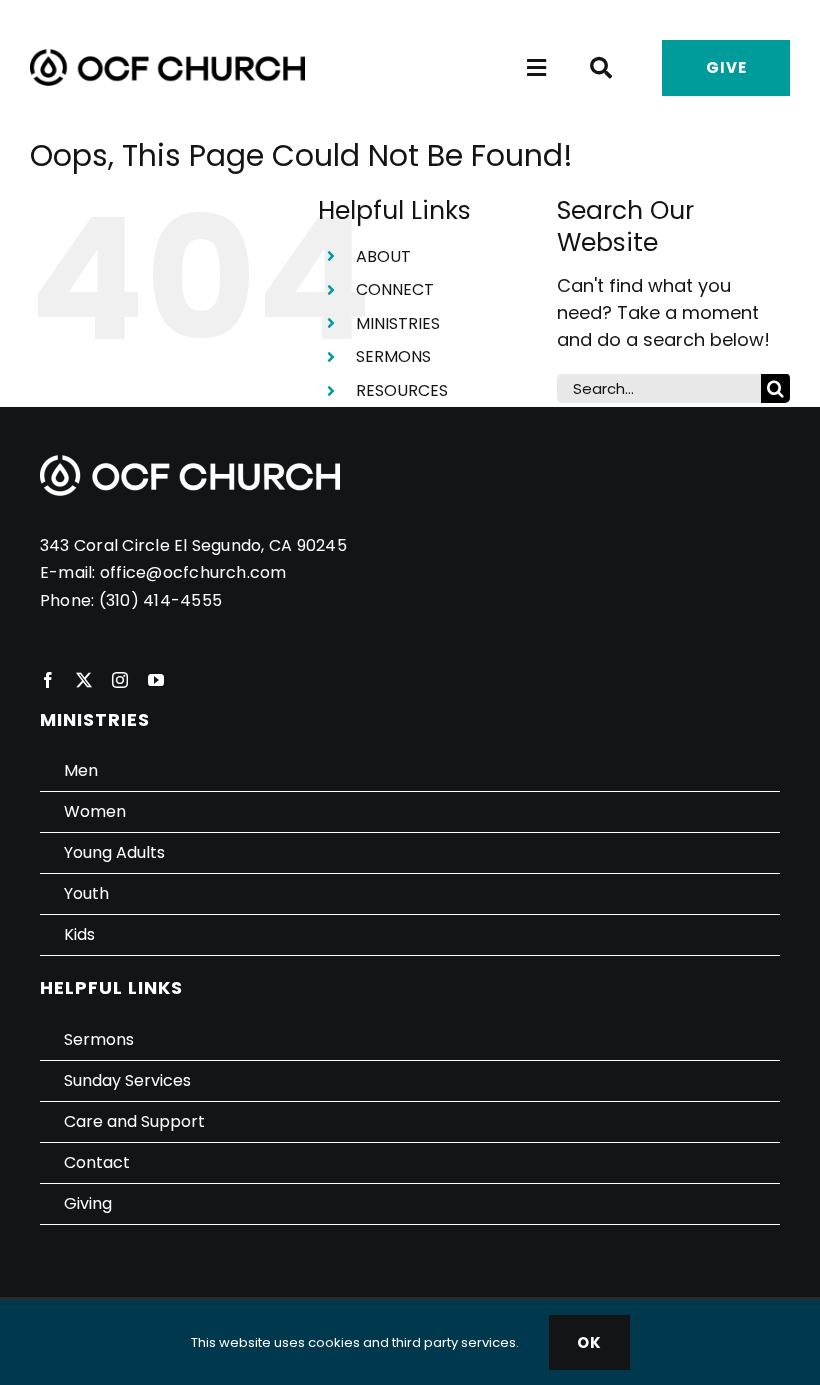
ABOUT (383, 256)
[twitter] (84, 680)
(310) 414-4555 (160, 600)
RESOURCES (402, 390)
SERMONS (393, 356)
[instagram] (120, 680)
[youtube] (156, 680)
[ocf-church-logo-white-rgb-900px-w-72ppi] (190, 463)
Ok (589, 1342)
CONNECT (395, 289)
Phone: (69, 600)
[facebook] (48, 680)
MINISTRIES (398, 323)
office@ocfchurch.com (193, 572)
